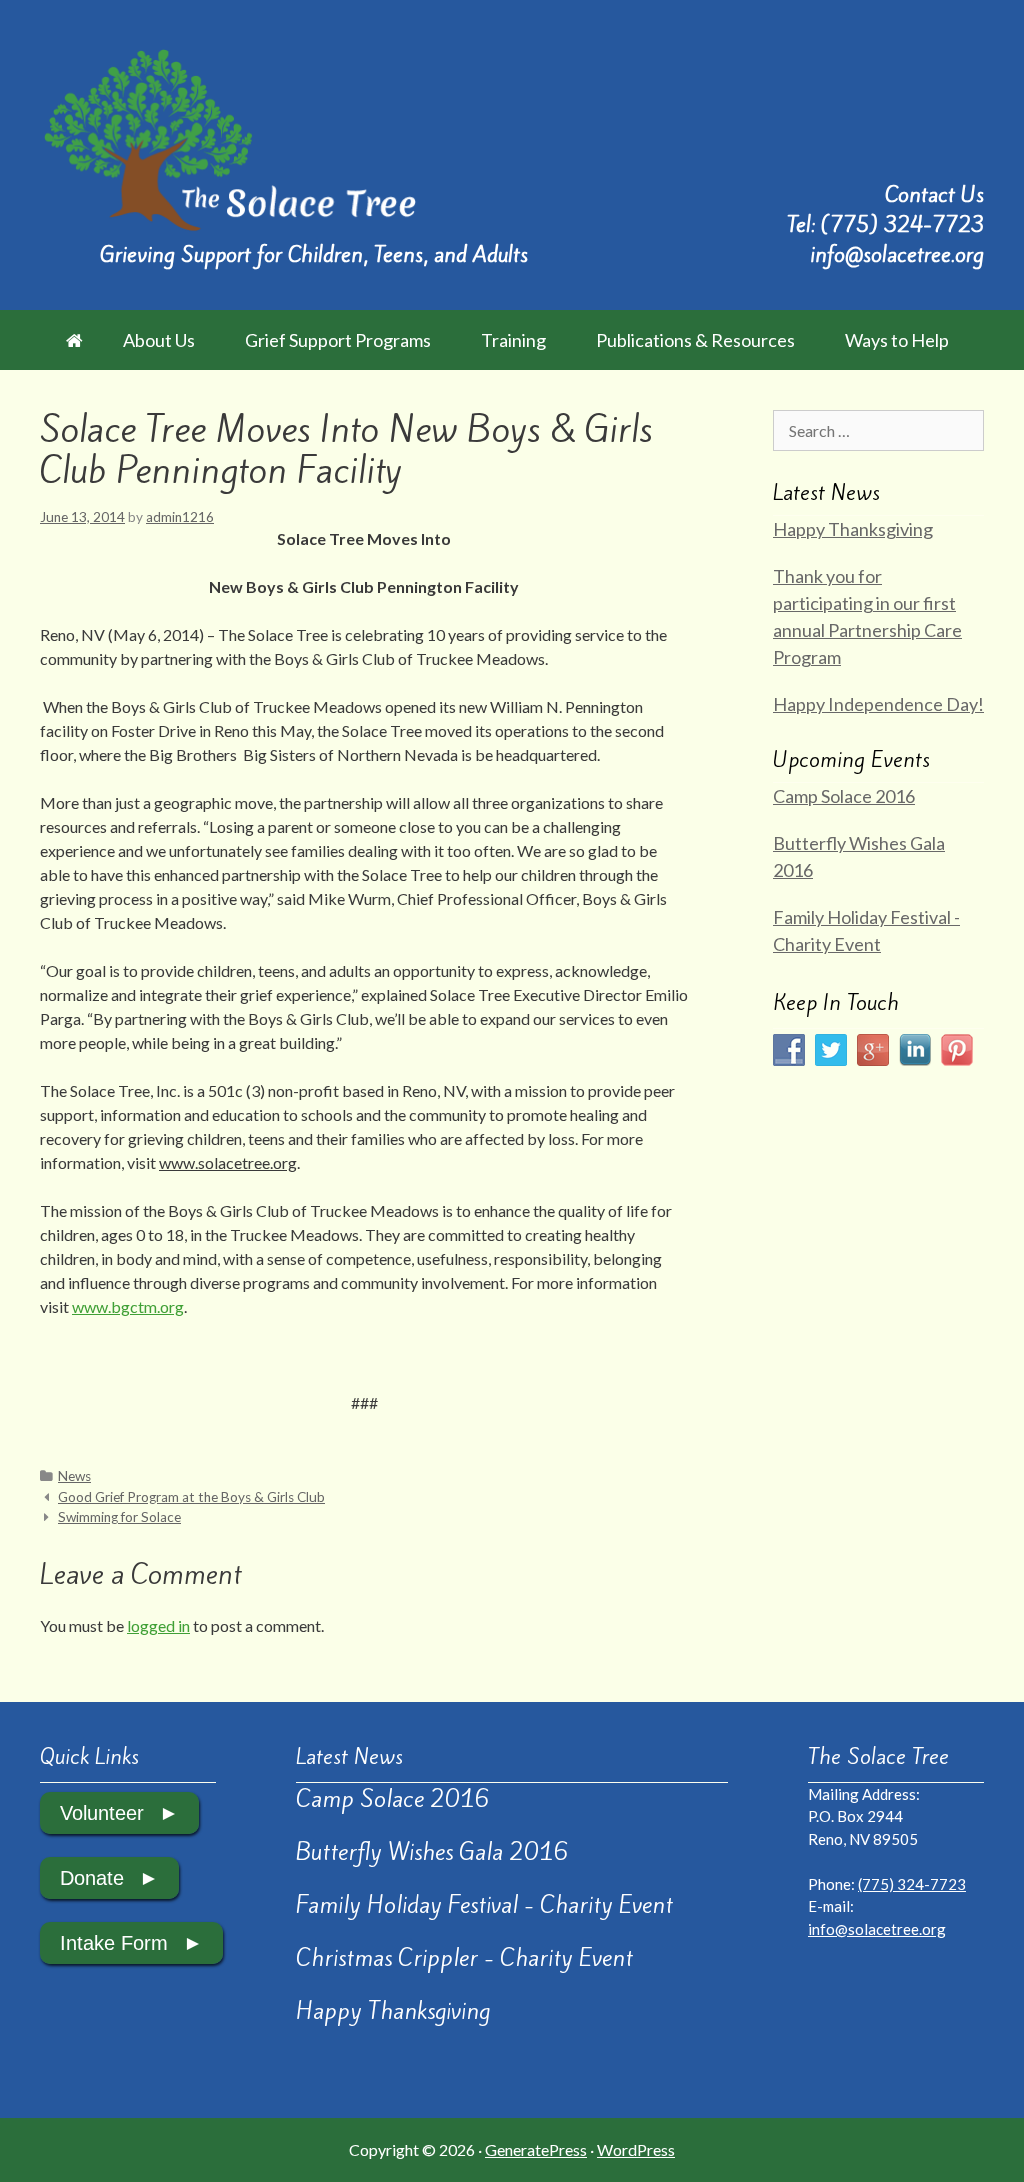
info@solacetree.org (897, 254)
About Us (159, 340)
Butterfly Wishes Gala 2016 (432, 1852)
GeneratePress (536, 2149)
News (74, 1476)
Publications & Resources (695, 340)
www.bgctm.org (128, 1306)
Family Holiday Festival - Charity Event (484, 1905)
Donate (92, 1878)
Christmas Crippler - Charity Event (464, 1958)
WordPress (636, 2149)
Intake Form (114, 1943)
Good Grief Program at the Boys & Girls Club (191, 1497)
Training (513, 340)
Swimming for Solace (119, 1517)
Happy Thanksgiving (853, 529)
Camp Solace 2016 (844, 796)
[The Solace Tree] (229, 137)
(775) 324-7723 (902, 224)
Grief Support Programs (338, 340)
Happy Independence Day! (878, 704)
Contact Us (934, 194)
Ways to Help (897, 340)
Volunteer (102, 1813)
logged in (158, 1625)
